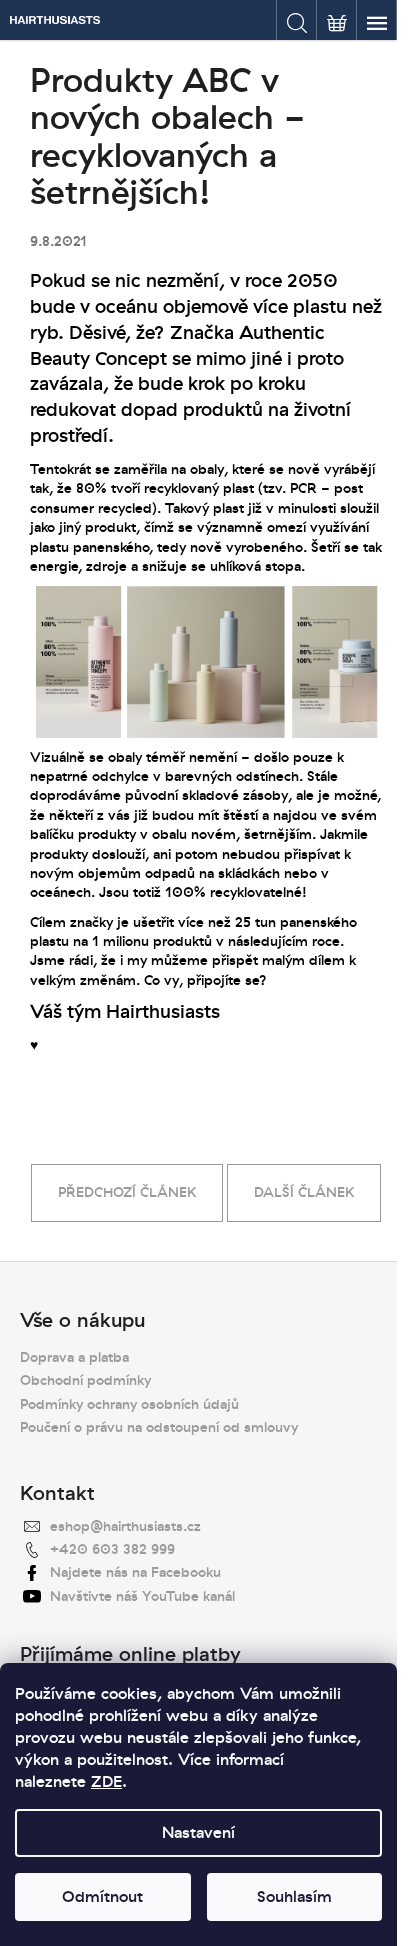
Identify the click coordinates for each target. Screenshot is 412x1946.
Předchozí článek (127, 1192)
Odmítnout (102, 1897)
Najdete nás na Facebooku (135, 1572)
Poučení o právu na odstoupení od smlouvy (159, 1427)
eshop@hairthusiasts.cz (125, 1526)
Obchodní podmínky (85, 1380)
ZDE (106, 1782)
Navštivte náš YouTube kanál (142, 1596)
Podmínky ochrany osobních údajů (129, 1404)
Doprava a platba (74, 1357)
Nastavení (198, 1833)
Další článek (304, 1192)
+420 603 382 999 (112, 1549)
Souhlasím (294, 1897)
